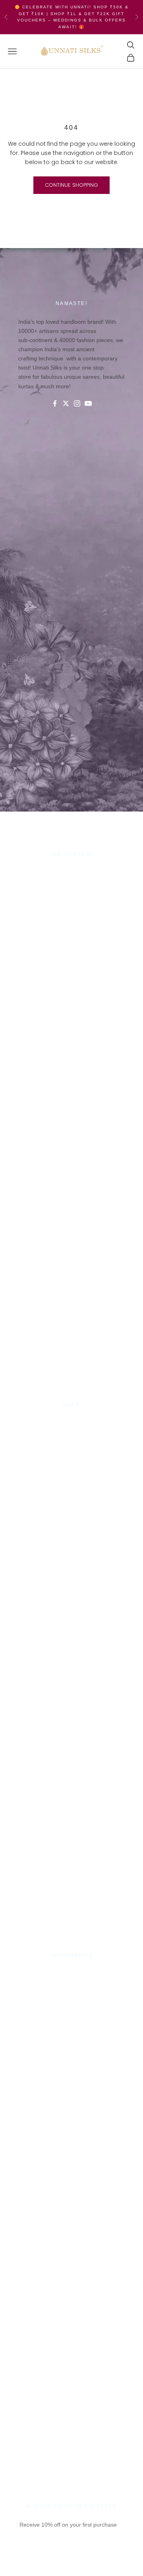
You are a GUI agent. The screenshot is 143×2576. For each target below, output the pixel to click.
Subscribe (71, 2563)
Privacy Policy (71, 1431)
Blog (71, 1469)
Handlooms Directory (72, 909)
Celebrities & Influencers (71, 1982)
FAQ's (71, 1460)
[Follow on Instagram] (77, 403)
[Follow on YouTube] (88, 403)
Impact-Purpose (71, 880)
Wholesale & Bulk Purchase (71, 890)
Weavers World (71, 919)
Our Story (72, 871)
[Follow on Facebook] (55, 403)
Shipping (71, 1441)
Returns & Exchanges (72, 1450)
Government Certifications (71, 1991)
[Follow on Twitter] (66, 403)
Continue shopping (71, 185)
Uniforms (71, 900)
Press (71, 1972)
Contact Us (71, 1422)
